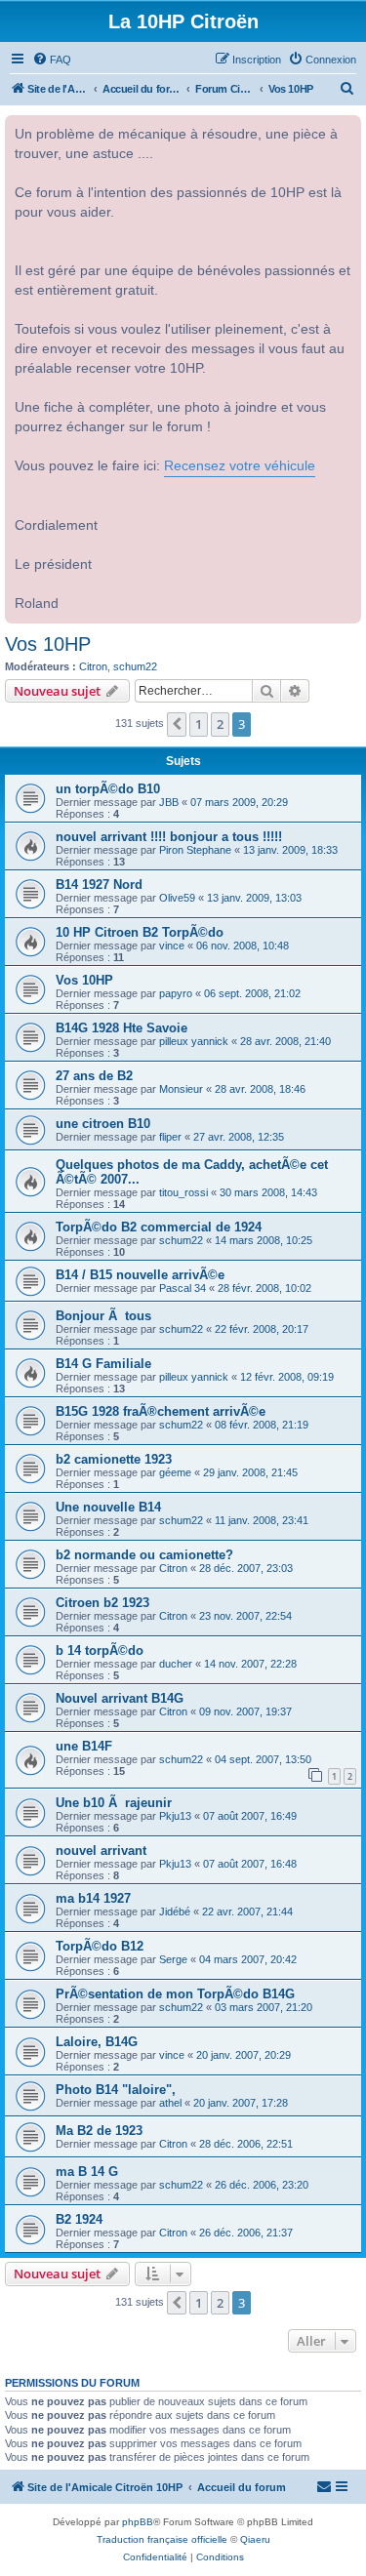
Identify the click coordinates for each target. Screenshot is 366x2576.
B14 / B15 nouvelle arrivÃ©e (140, 1275)
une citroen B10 (103, 1124)
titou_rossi (183, 1192)
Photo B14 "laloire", (116, 2090)
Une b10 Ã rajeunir (114, 1803)
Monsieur (181, 1089)
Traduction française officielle (162, 2539)
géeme (175, 1472)
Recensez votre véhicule (240, 466)
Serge (173, 1959)
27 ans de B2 (94, 1076)
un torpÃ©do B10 (108, 789)
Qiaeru (255, 2539)
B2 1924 (79, 2219)
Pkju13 (175, 1816)
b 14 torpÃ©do (100, 1650)
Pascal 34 (183, 1288)
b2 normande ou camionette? (144, 1555)
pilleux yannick (194, 1041)
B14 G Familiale (103, 1364)
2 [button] (220, 724)
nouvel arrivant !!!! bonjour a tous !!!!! (169, 837)
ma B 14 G (87, 2172)
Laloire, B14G (97, 2042)
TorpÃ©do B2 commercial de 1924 (159, 1227)
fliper (170, 1137)
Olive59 (177, 898)
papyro (176, 993)
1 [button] (199, 724)
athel (170, 2103)
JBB (169, 802)
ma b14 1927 (93, 1898)
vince (172, 946)
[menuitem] (52, 60)
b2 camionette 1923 (114, 1459)
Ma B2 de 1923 (99, 2131)
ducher (176, 1664)
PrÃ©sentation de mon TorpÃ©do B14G (175, 1994)
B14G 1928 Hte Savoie (122, 1028)
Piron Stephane (195, 850)
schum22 (135, 666)
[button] (177, 724)
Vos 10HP (48, 644)
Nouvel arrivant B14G (120, 1698)
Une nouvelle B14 (108, 1507)
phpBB (138, 2522)
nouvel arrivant (101, 1851)
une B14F (84, 1746)
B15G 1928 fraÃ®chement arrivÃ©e (161, 1411)
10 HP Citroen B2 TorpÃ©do (140, 932)
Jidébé (175, 1912)
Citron (93, 666)
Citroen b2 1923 (102, 1603)
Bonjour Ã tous (103, 1316)
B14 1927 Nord (99, 885)
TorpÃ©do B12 (100, 1946)
